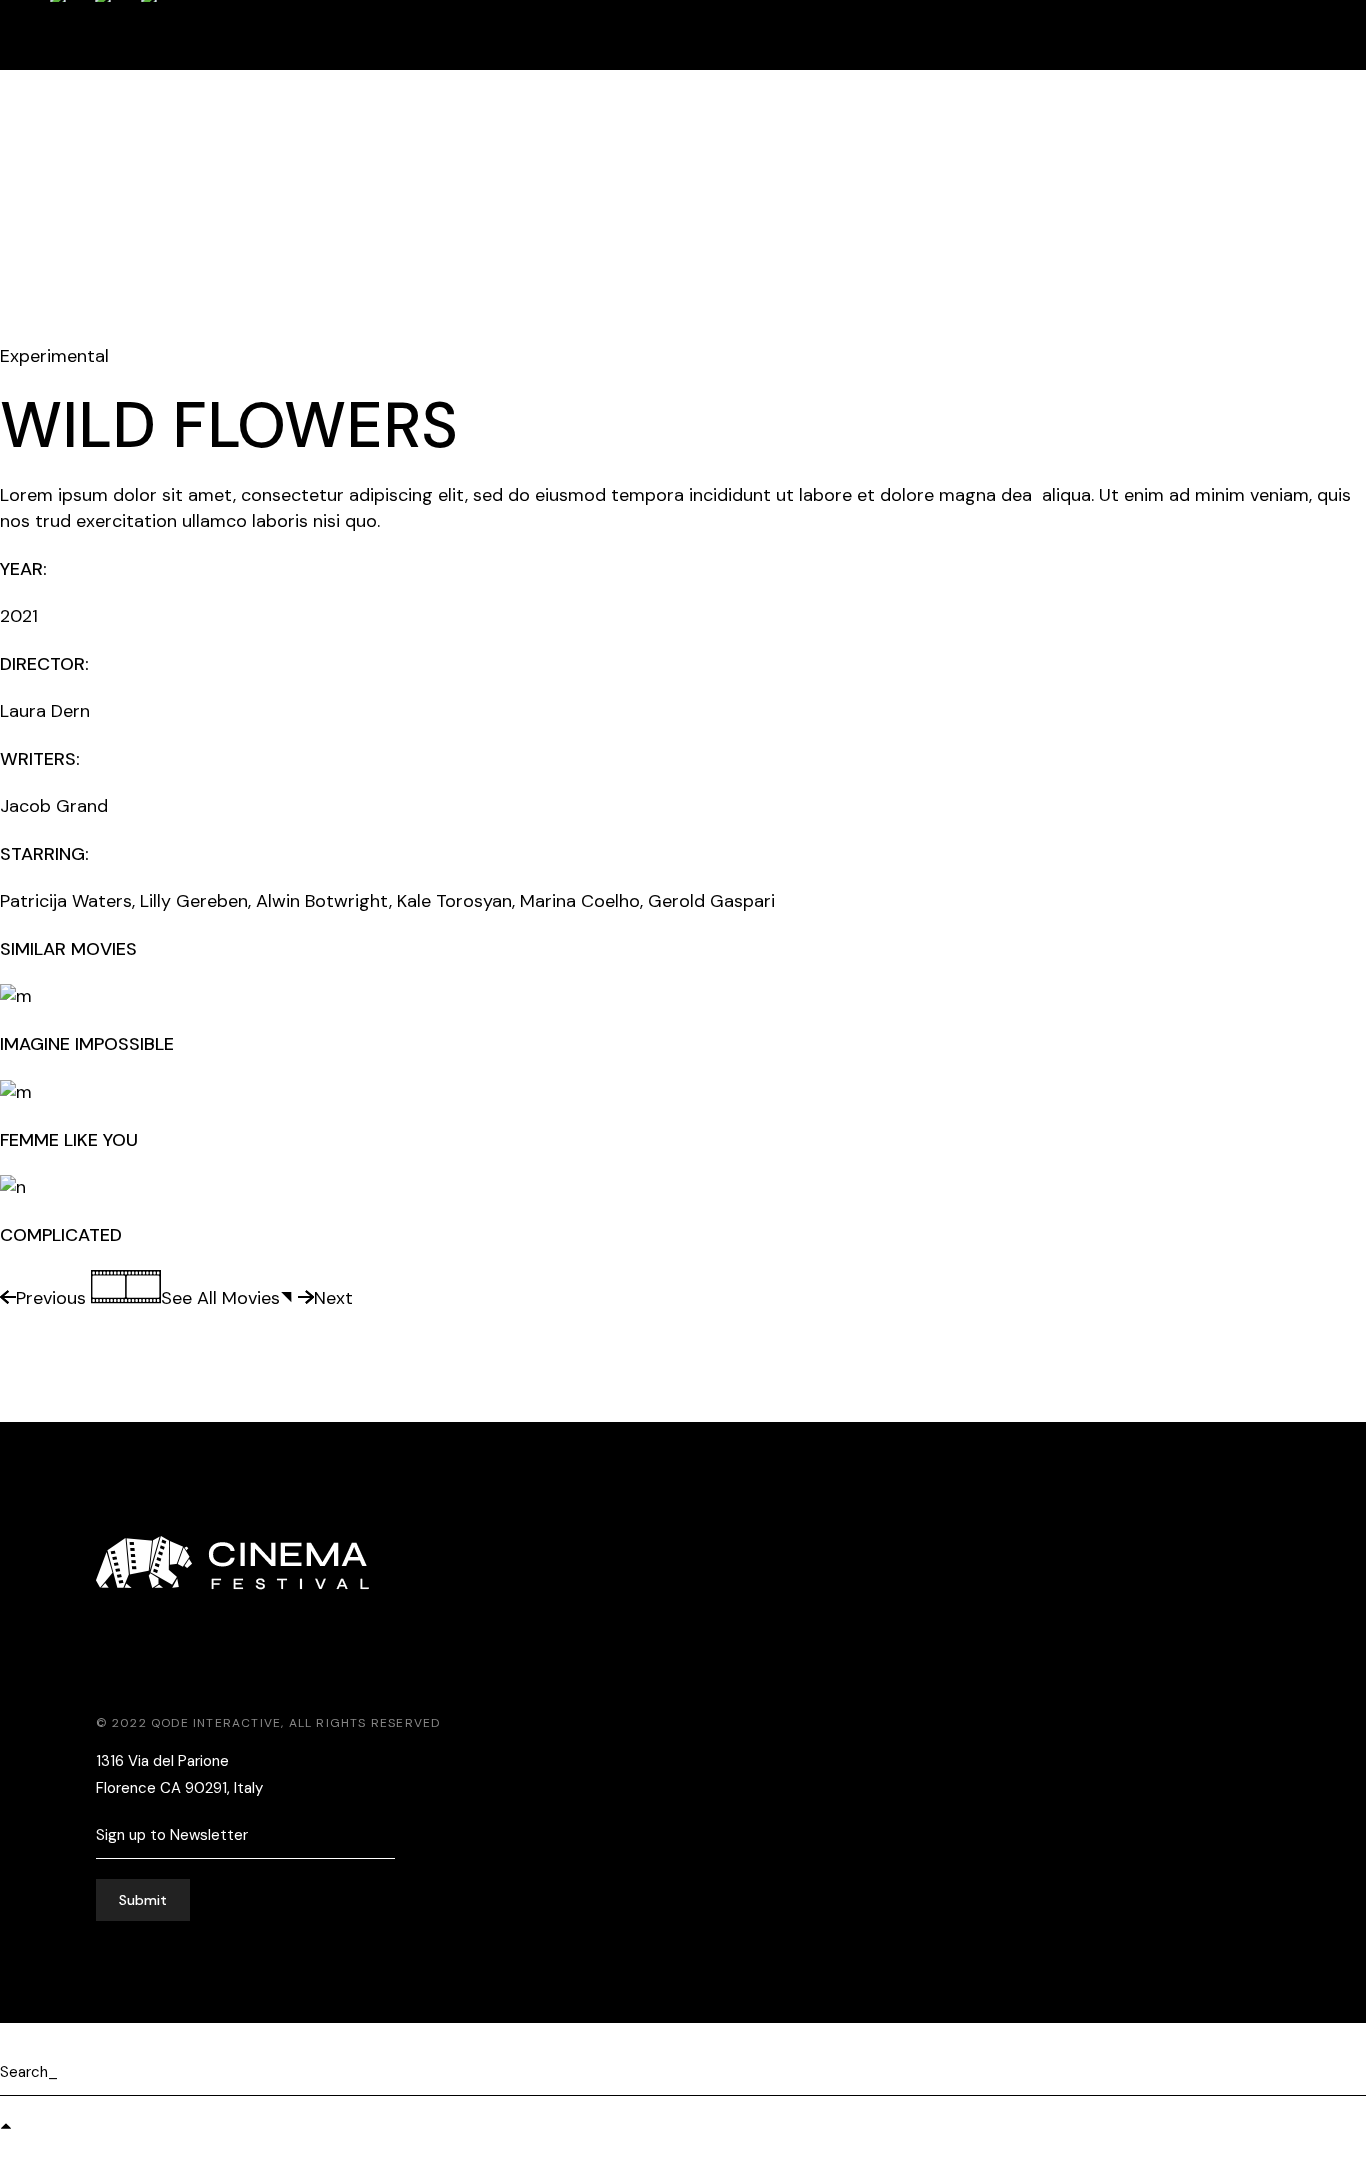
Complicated (61, 1235)
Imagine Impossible (87, 1044)
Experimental (54, 356)
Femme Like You (69, 1140)
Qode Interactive (216, 1723)
